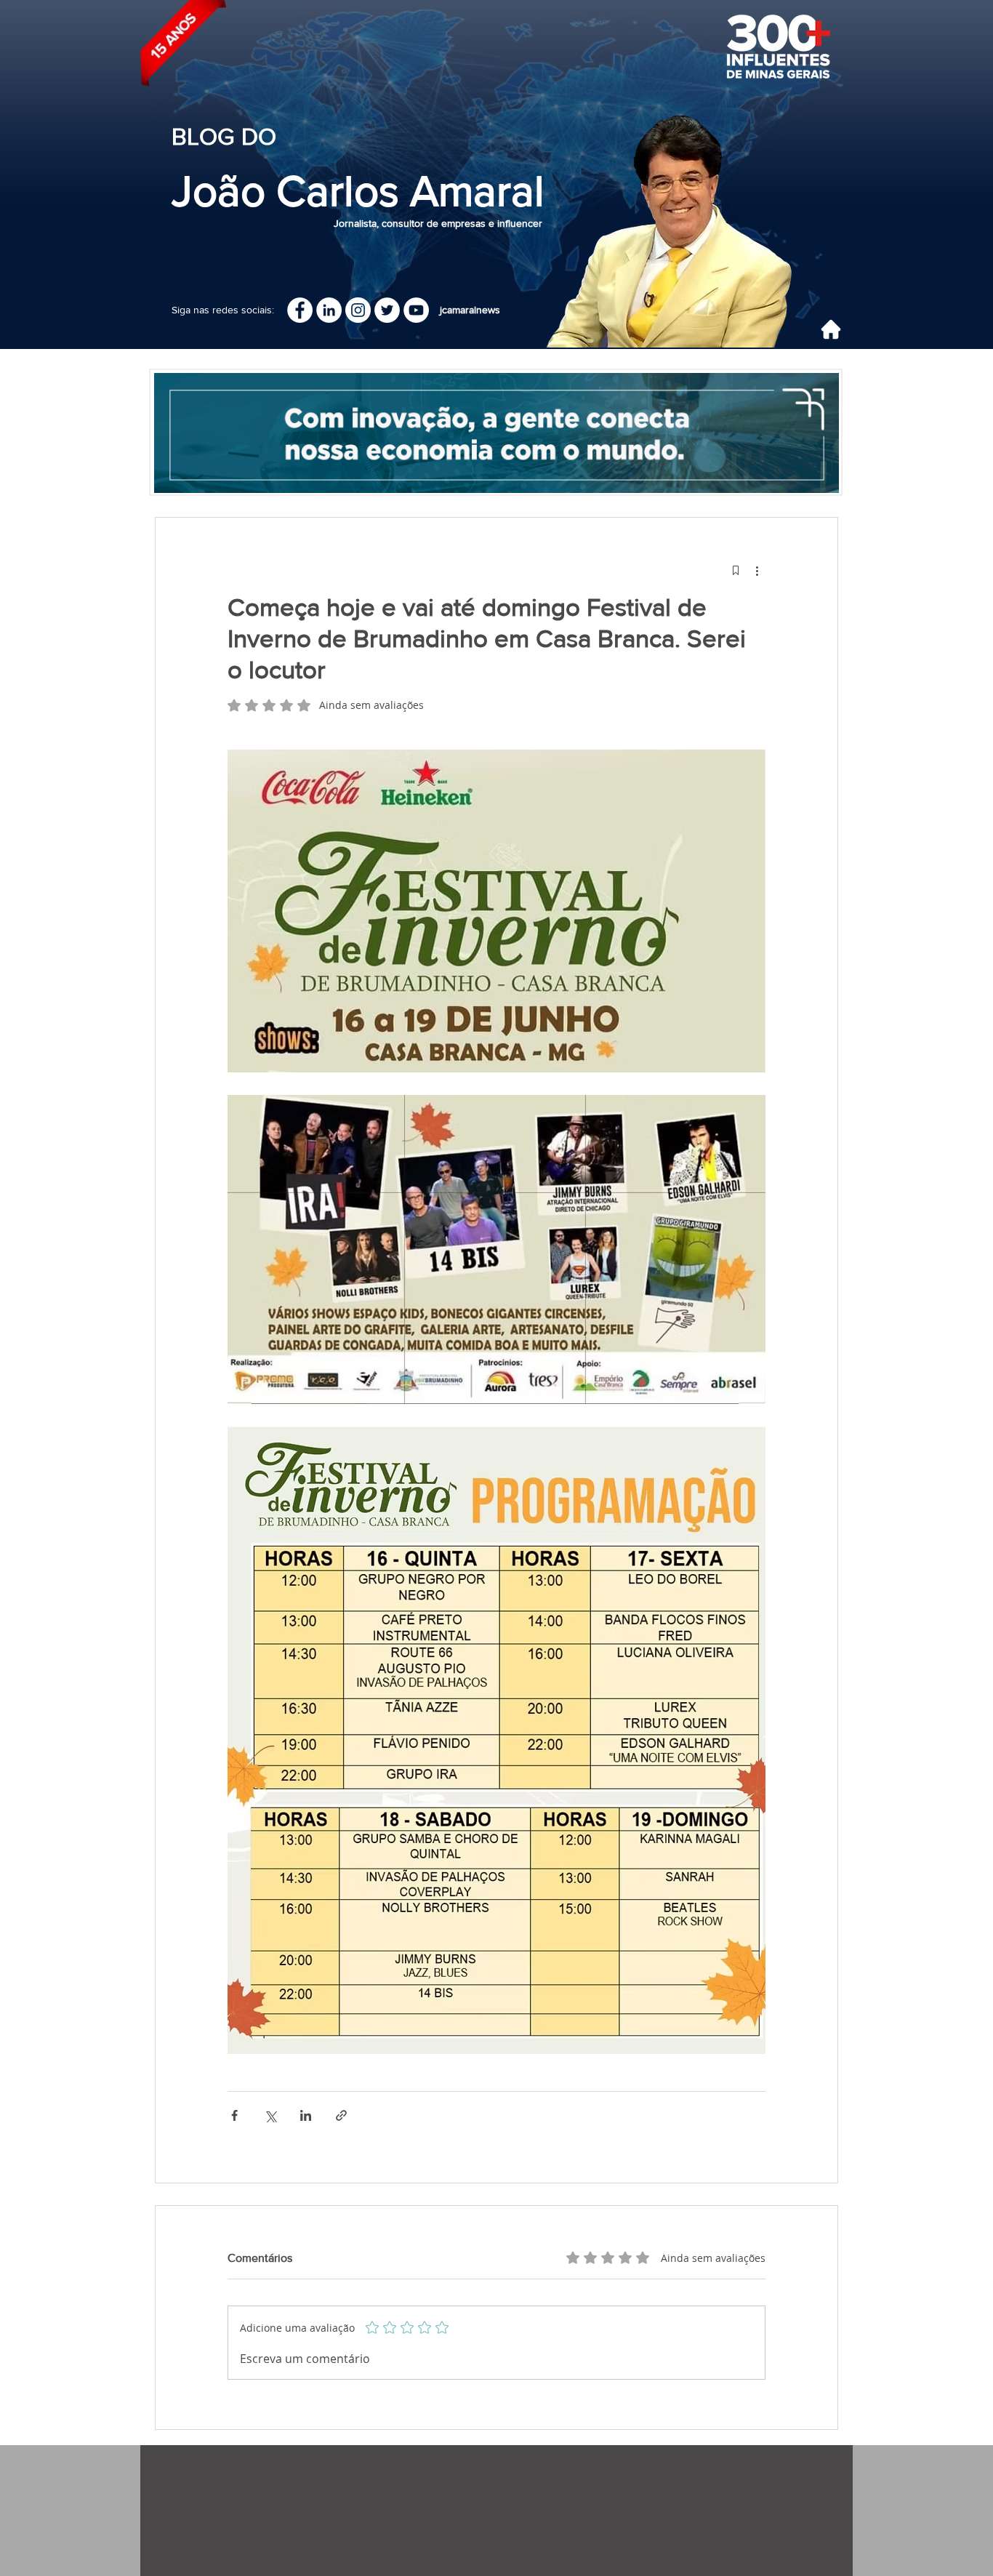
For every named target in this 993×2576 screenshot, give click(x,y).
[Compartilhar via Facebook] (234, 2115)
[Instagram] (358, 310)
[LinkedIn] (329, 310)
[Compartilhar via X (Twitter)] (270, 2115)
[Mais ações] (757, 570)
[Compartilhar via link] (341, 2115)
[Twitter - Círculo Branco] (387, 310)
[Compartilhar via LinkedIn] (306, 2115)
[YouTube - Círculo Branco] (416, 310)
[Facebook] (300, 310)
